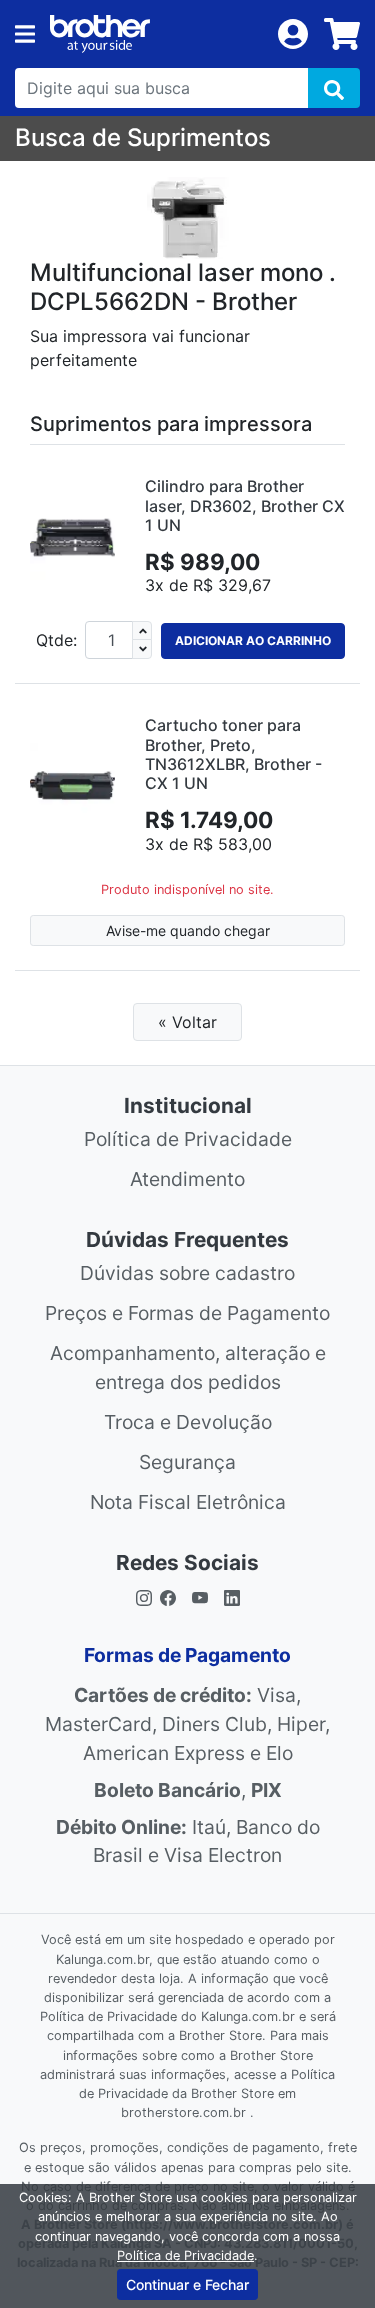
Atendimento (187, 1179)
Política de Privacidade (188, 1139)
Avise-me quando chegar (188, 930)
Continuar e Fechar (187, 2284)
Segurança (187, 1462)
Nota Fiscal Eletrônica (188, 1502)
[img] (334, 88)
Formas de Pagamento (187, 1655)
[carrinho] (342, 34)
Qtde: (56, 640)
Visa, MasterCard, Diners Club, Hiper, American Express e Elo (187, 1724)
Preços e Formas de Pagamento (187, 1313)
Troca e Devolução (188, 1422)
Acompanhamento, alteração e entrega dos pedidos (188, 1367)
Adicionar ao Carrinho (253, 640)
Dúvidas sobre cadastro (187, 1273)
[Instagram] (144, 1596)
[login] (293, 32)
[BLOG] (232, 1596)
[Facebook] (172, 1596)
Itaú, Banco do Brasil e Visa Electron (188, 1841)
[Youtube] (200, 1596)
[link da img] (156, 34)
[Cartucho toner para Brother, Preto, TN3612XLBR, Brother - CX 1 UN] (72, 785)
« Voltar (187, 1022)
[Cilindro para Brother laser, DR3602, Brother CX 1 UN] (72, 537)
